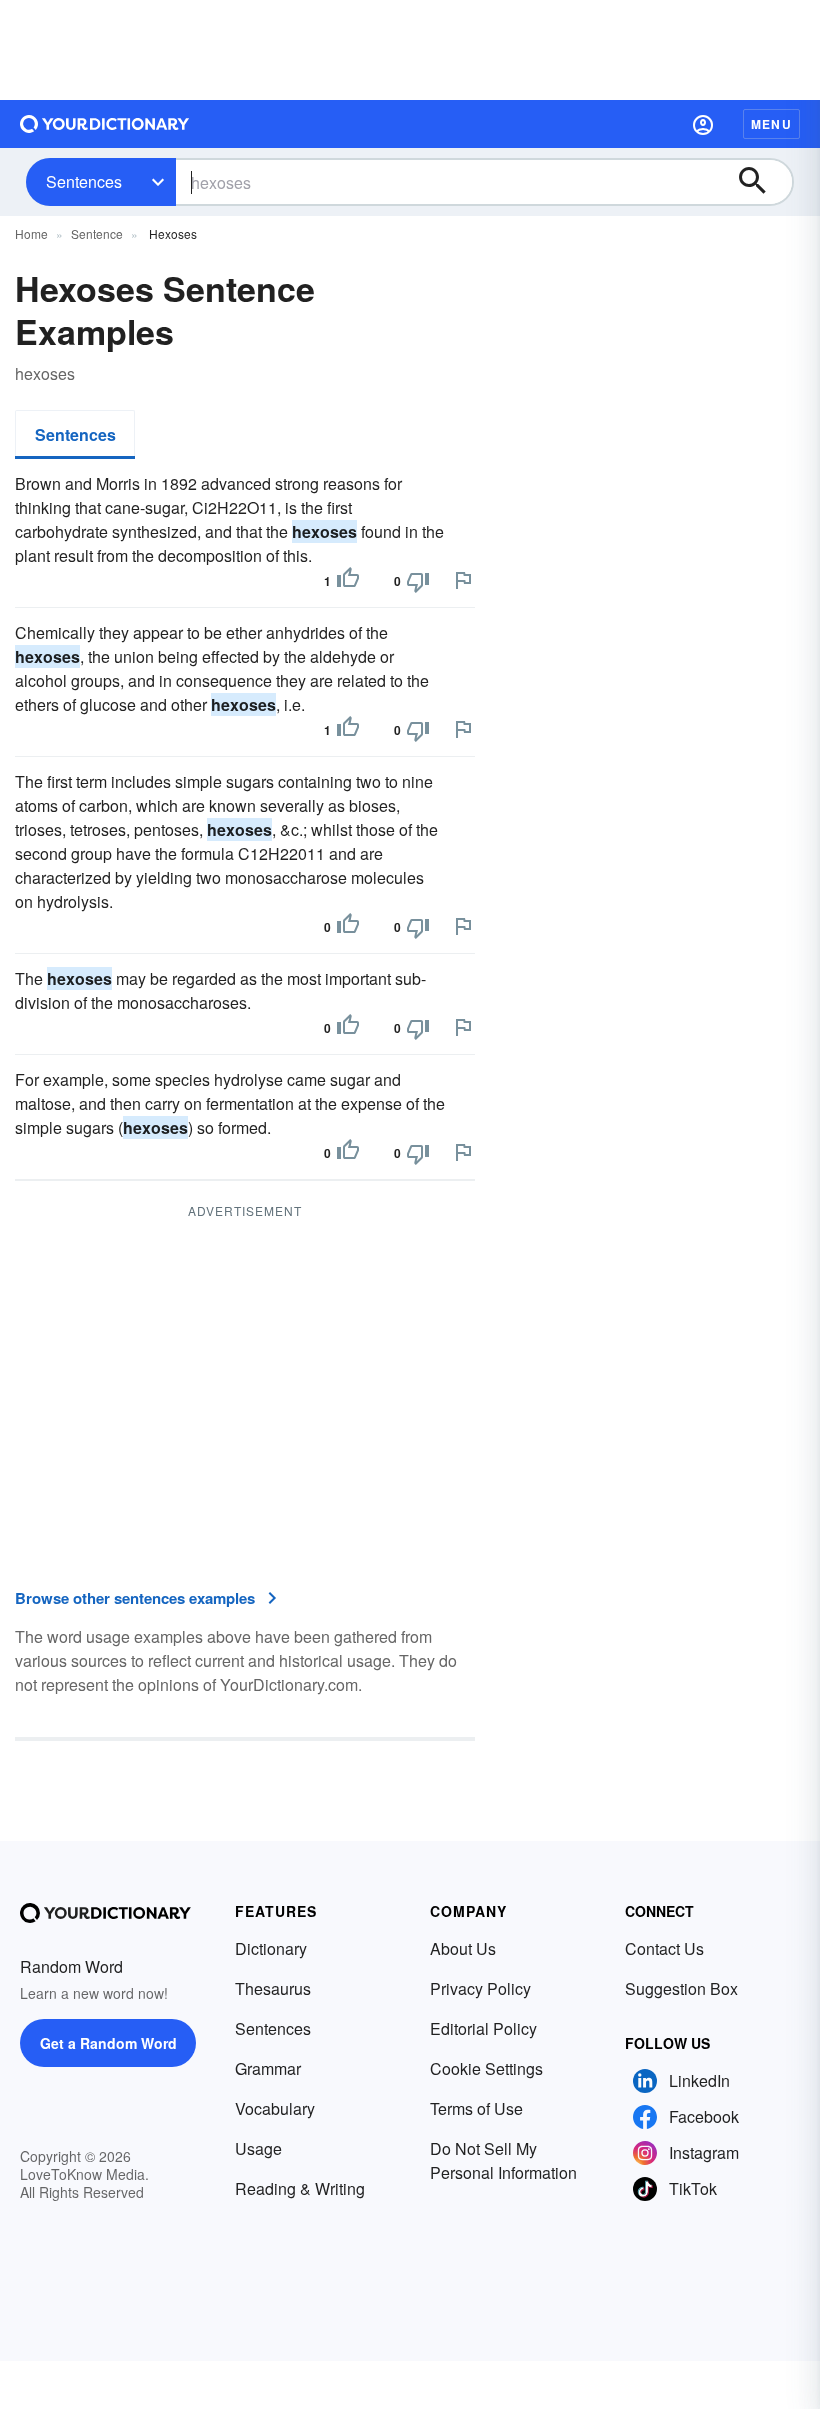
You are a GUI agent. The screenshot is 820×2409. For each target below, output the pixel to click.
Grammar (268, 2068)
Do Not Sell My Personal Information (503, 2160)
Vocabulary (275, 2108)
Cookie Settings (486, 2068)
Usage (258, 2148)
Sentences (84, 181)
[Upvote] (348, 581)
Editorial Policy (483, 2028)
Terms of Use (476, 2108)
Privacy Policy (480, 1988)
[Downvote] (418, 581)
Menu (771, 124)
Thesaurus (273, 1988)
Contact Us (664, 1948)
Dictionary (271, 1948)
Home (31, 233)
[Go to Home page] (105, 124)
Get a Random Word (108, 2043)
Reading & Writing (300, 2188)
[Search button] (762, 182)
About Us (463, 1948)
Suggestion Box (681, 1988)
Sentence (97, 233)
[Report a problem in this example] (463, 580)
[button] (703, 124)
